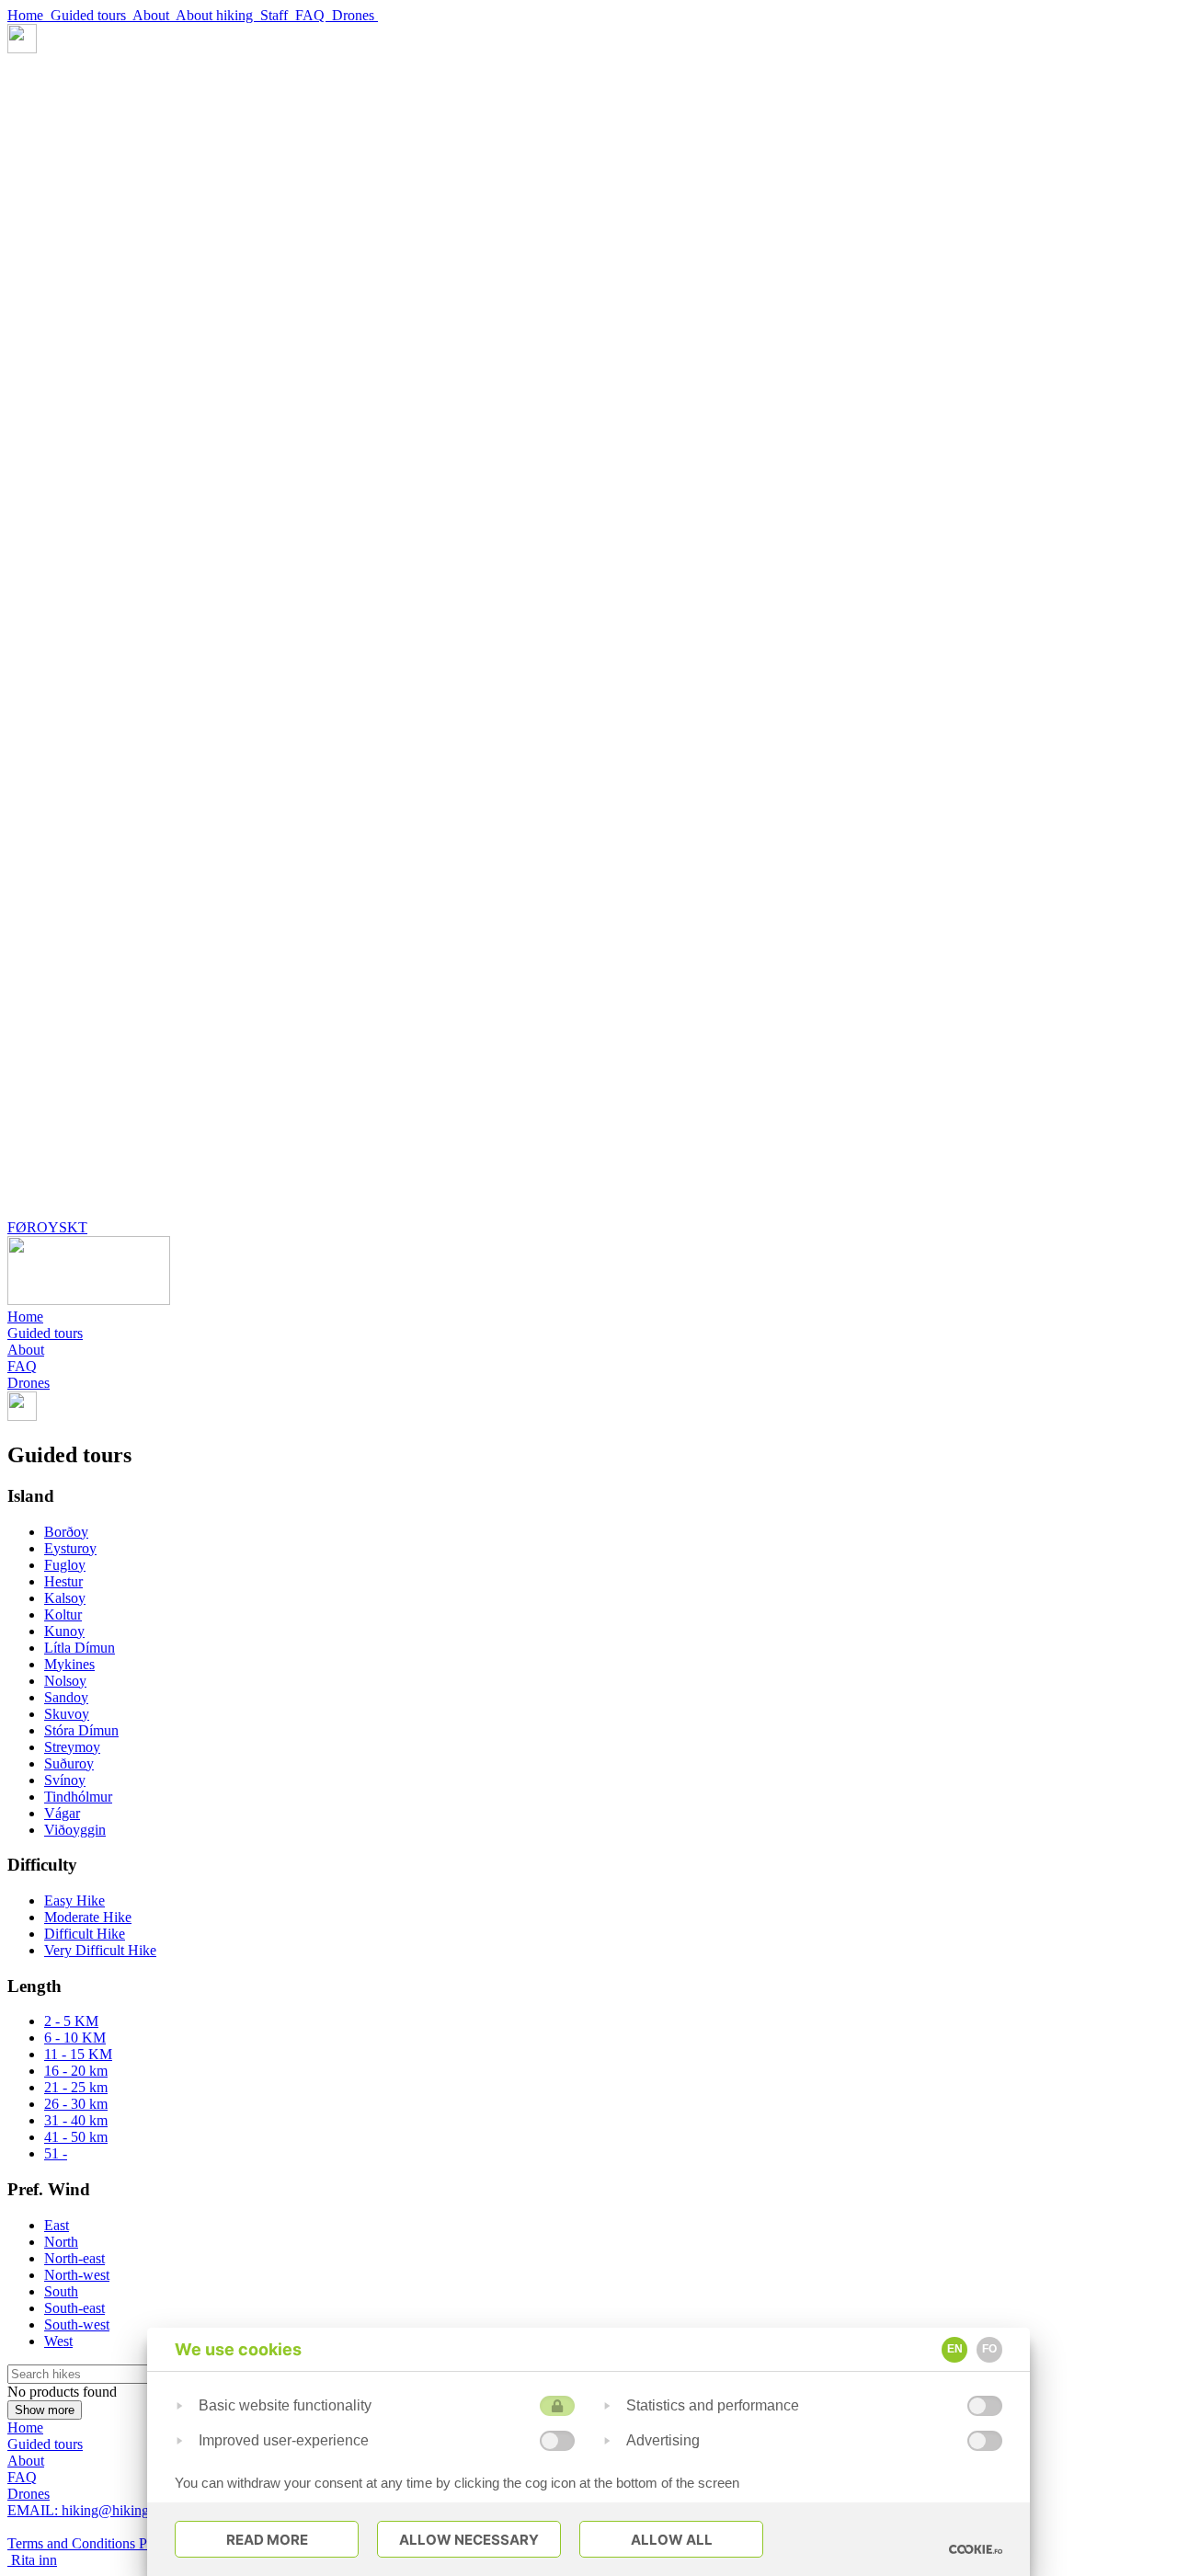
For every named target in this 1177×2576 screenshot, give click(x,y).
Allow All (672, 2540)
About (154, 15)
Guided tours (91, 15)
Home (29, 15)
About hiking (218, 15)
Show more (45, 2410)
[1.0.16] (976, 2549)
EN (955, 2349)
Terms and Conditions (73, 2543)
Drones (355, 15)
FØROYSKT (47, 1227)
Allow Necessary (469, 2540)
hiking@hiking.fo (86, 2510)
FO (989, 2349)
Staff (278, 15)
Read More (267, 2540)
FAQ (314, 15)
